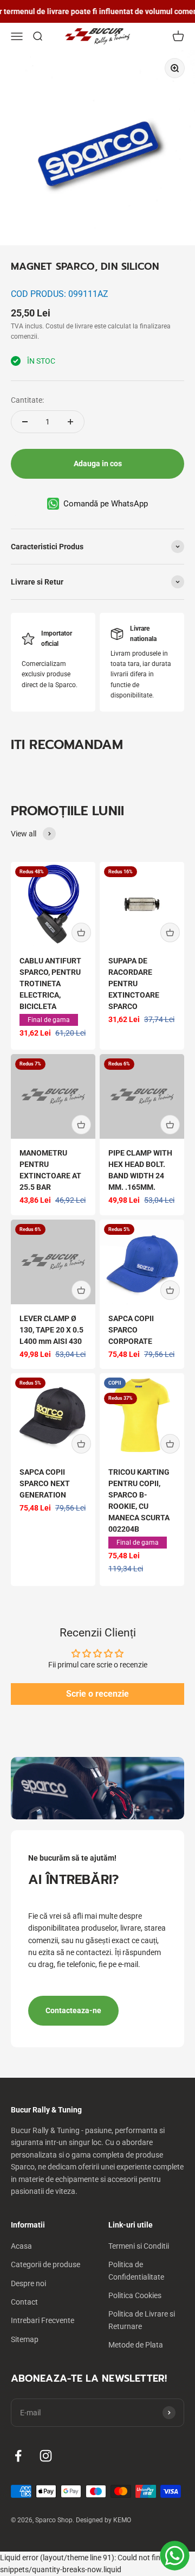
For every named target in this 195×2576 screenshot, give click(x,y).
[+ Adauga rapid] (81, 932)
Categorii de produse (45, 2264)
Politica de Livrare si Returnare (142, 2320)
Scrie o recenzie (97, 1694)
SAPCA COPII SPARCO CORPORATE (131, 1330)
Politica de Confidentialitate (136, 2270)
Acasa (21, 2246)
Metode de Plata (136, 2345)
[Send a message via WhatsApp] (175, 2556)
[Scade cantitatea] (25, 422)
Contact (24, 2302)
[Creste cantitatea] (70, 422)
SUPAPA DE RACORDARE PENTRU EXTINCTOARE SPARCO (134, 984)
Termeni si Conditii (139, 2246)
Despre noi (28, 2283)
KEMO (122, 2520)
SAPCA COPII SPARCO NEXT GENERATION (45, 1483)
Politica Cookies (135, 2295)
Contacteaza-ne (73, 2010)
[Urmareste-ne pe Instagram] (46, 2456)
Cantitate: (27, 400)
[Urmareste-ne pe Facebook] (18, 2456)
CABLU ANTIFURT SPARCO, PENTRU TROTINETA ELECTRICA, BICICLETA (50, 984)
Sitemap (25, 2339)
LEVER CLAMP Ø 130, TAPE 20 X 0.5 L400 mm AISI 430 (51, 1330)
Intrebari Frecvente (43, 2320)
